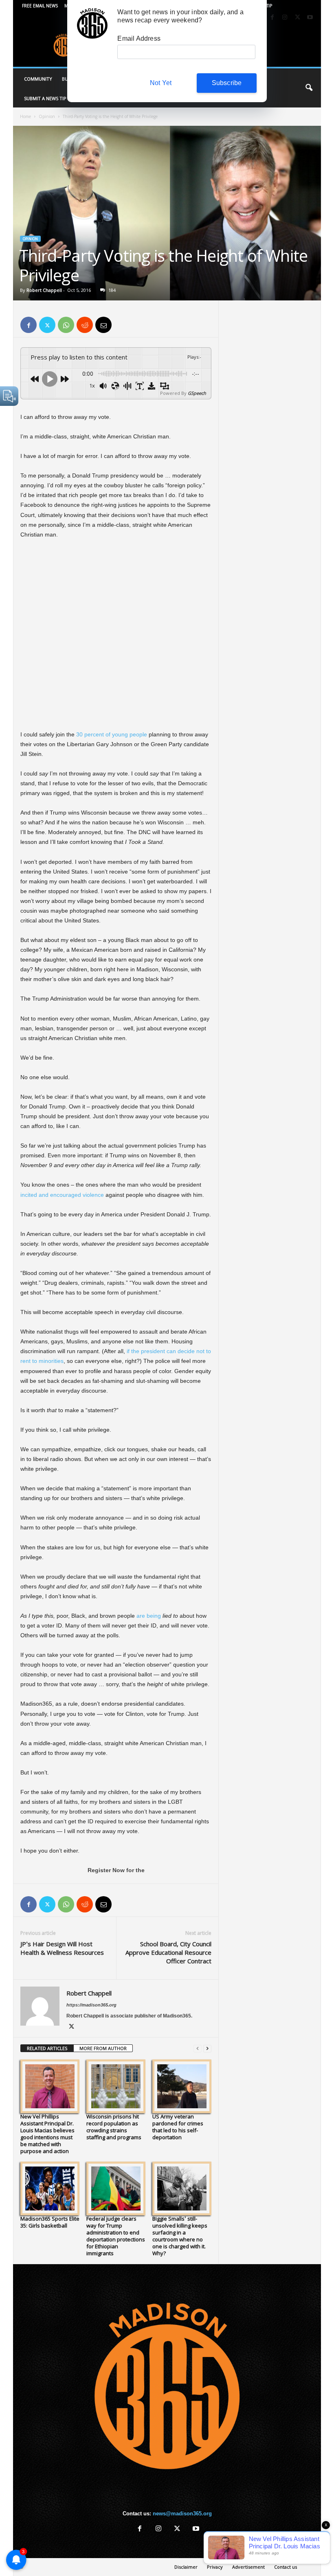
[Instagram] (285, 18)
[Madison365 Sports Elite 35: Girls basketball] (50, 2188)
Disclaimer (186, 2567)
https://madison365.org (91, 2005)
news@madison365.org (182, 2514)
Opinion (47, 116)
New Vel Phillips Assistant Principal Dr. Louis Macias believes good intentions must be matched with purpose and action (47, 2134)
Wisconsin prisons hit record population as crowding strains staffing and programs (114, 2127)
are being (149, 1616)
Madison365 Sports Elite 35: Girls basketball (50, 2222)
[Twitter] (297, 18)
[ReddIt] (85, 325)
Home (25, 116)
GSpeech (197, 393)
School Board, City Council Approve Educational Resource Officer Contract (168, 1952)
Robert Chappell (44, 290)
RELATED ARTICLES (47, 2048)
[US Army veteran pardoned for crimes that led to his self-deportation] (182, 2086)
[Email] (103, 325)
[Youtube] (310, 18)
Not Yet (161, 83)
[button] (309, 88)
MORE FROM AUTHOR (103, 2048)
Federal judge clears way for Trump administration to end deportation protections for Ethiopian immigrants (116, 2236)
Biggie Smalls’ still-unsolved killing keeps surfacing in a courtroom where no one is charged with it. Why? (180, 2236)
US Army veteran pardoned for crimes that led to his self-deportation (178, 2127)
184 (112, 290)
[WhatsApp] (66, 325)
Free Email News (40, 6)
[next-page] (207, 2049)
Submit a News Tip (45, 98)
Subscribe (227, 83)
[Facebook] (272, 18)
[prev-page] (198, 2049)
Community (38, 79)
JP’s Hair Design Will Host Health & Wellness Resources (62, 1948)
